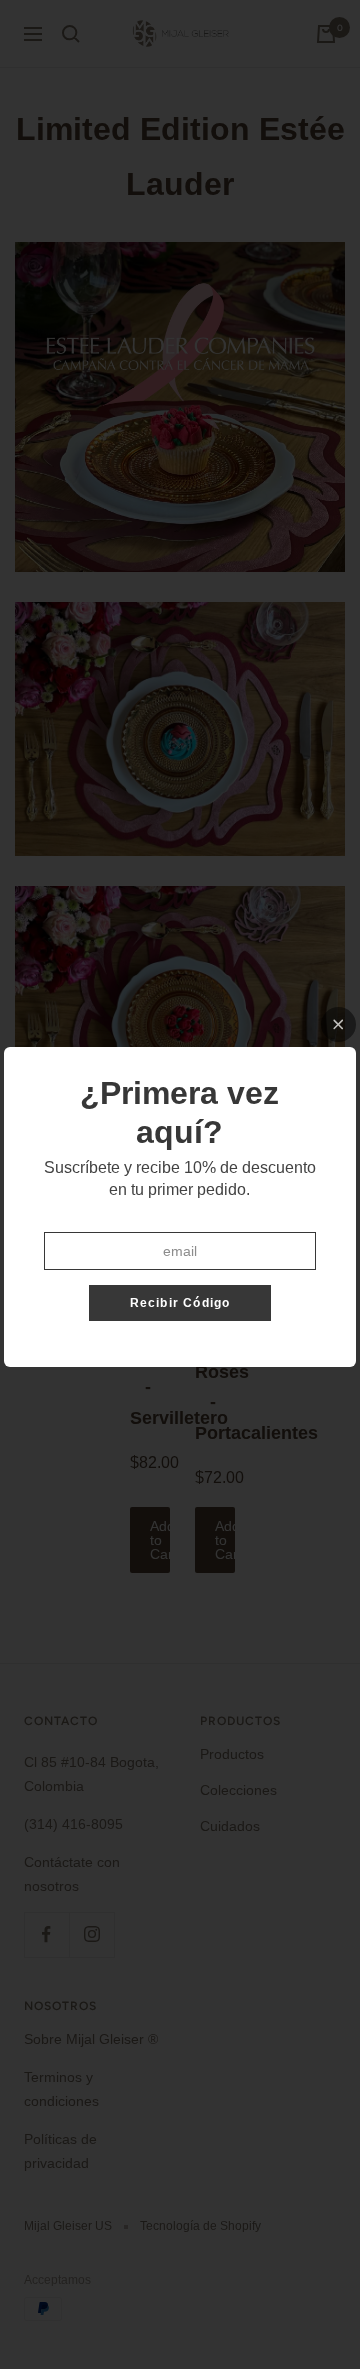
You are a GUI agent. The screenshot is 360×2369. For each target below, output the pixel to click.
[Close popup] (338, 1024)
